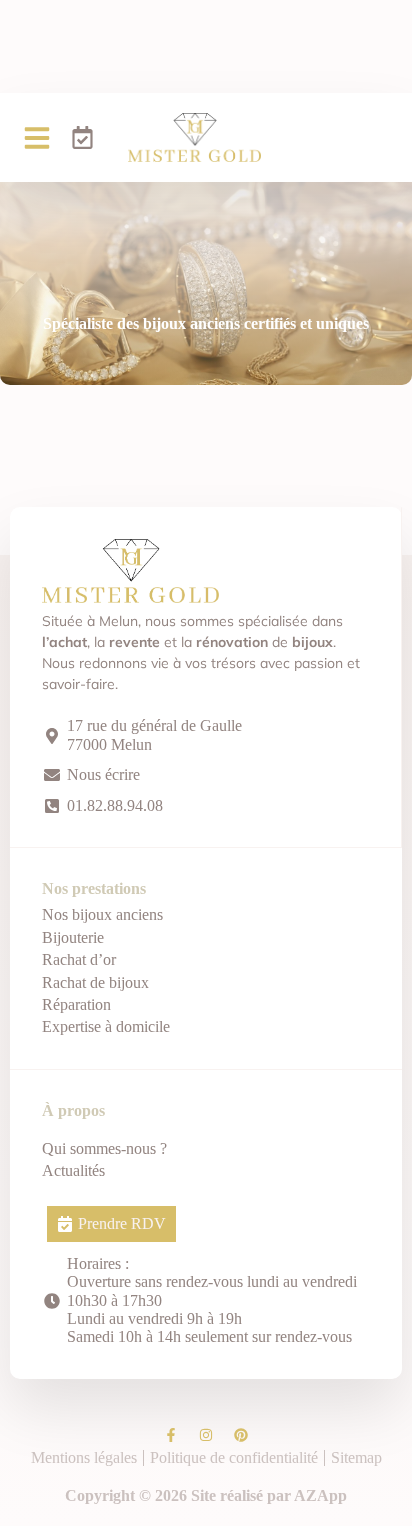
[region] (206, 1361)
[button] (37, 138)
